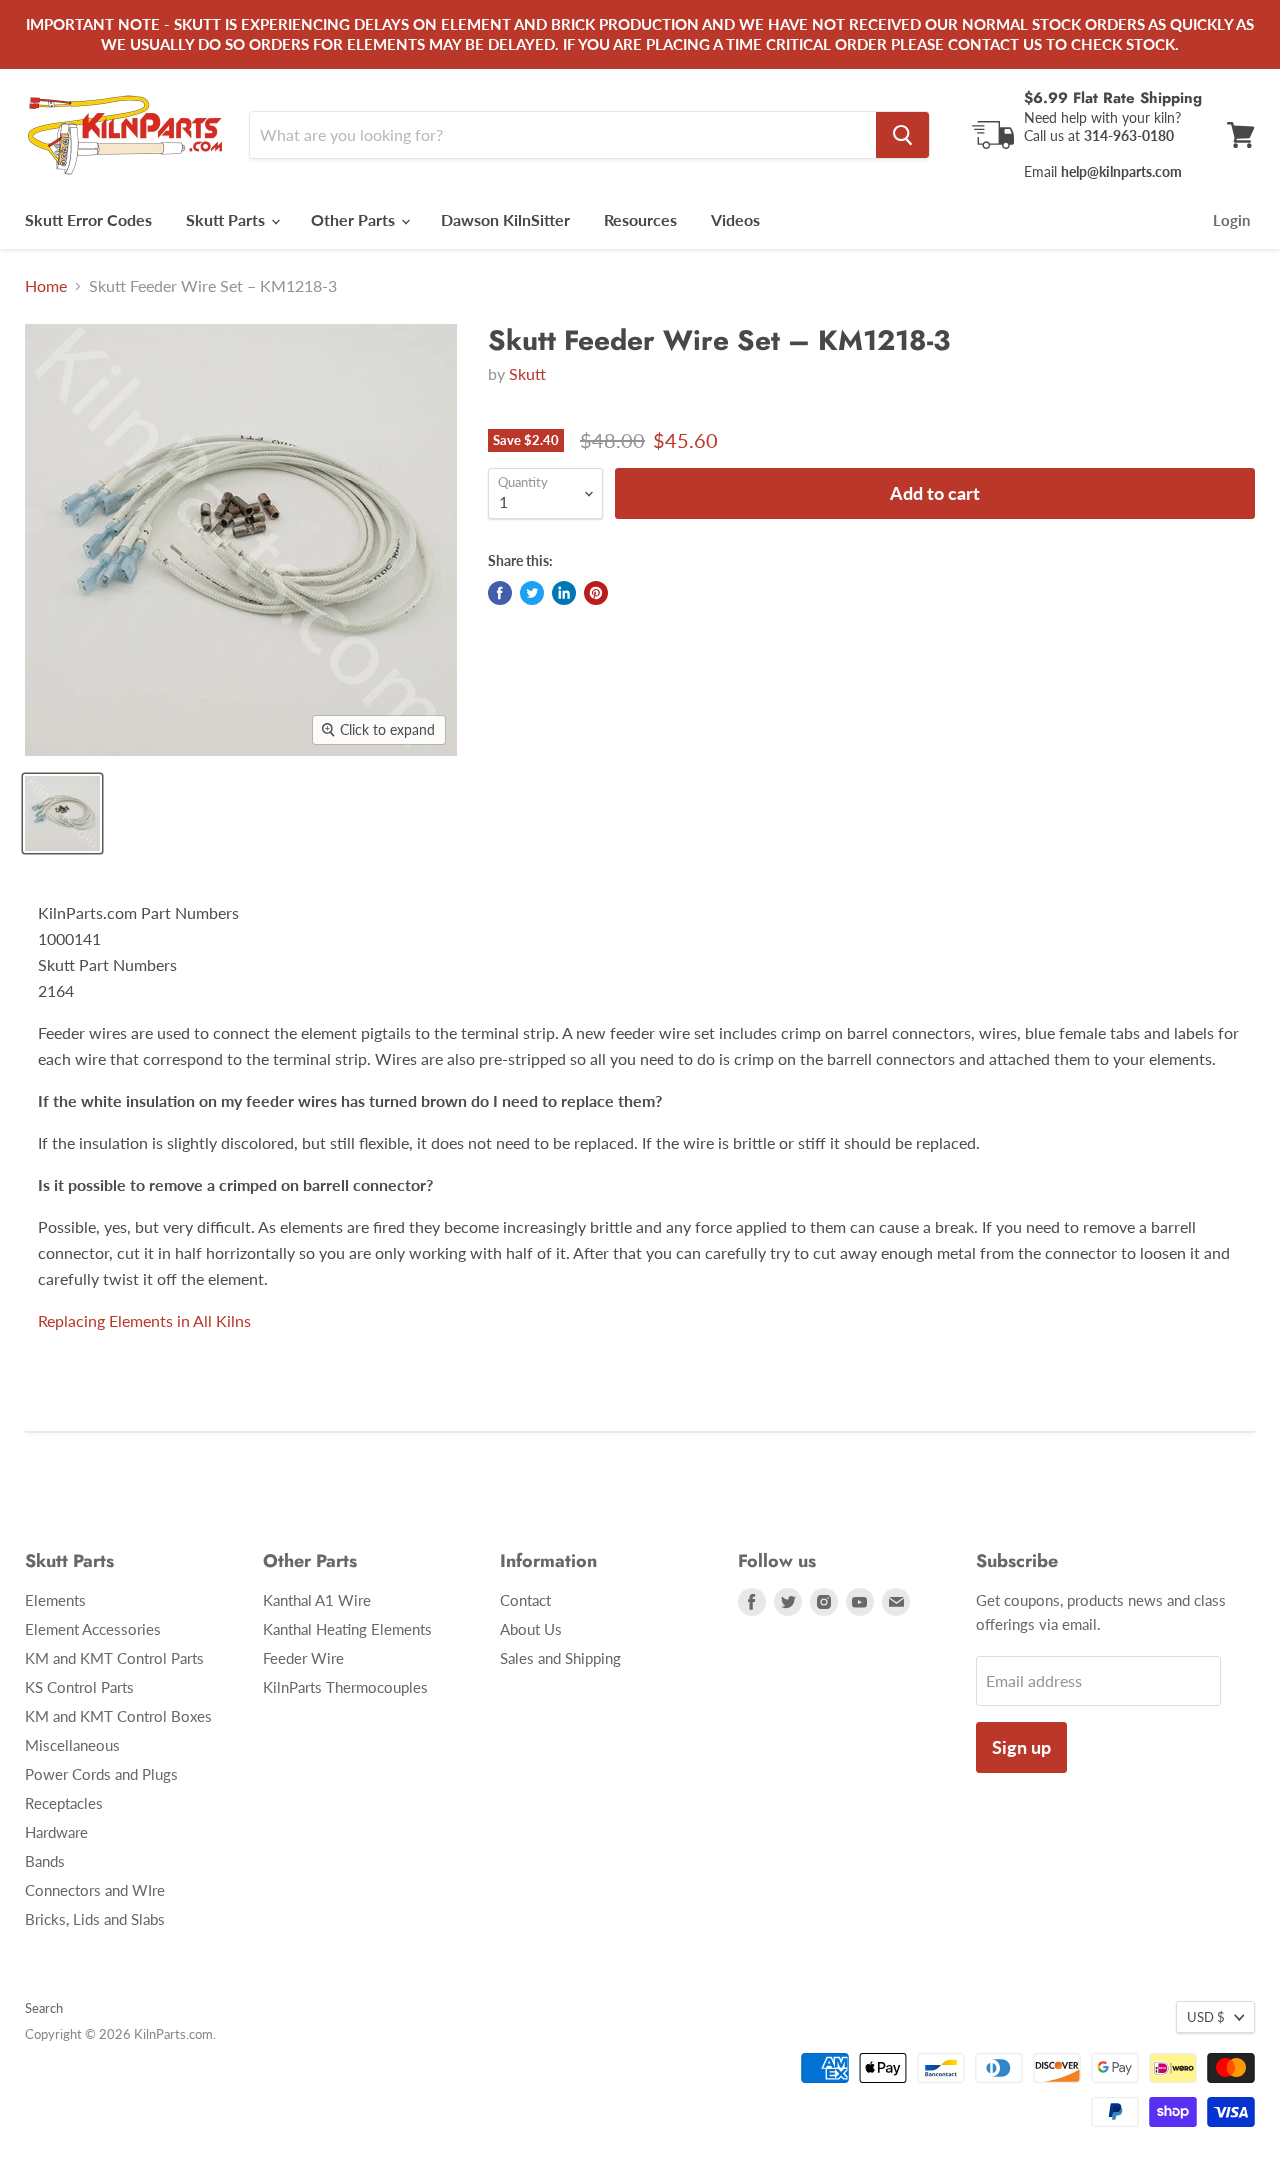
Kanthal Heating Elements (347, 1629)
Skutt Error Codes (88, 219)
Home (46, 286)
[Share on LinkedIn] (564, 593)
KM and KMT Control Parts (114, 1658)
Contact (525, 1600)
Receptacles (64, 1803)
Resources (640, 219)
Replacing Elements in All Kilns (144, 1320)
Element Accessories (93, 1629)
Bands (45, 1861)
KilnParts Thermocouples (345, 1687)
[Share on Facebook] (500, 593)
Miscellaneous (72, 1745)
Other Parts (355, 219)
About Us (531, 1629)
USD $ (1206, 2017)
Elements (55, 1600)
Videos (735, 219)
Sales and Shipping (560, 1658)
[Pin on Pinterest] (596, 593)
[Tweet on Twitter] (532, 593)
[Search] (902, 135)
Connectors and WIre (95, 1890)
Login (1231, 220)
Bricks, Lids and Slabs (95, 1919)
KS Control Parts (79, 1687)
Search (44, 2008)
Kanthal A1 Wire (317, 1600)
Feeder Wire (303, 1658)
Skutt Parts (227, 219)
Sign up (1021, 1747)
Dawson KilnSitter (505, 219)
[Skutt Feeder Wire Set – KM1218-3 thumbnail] (62, 813)
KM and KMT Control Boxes (118, 1716)
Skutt (527, 373)
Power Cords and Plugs (101, 1774)
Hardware (56, 1832)
